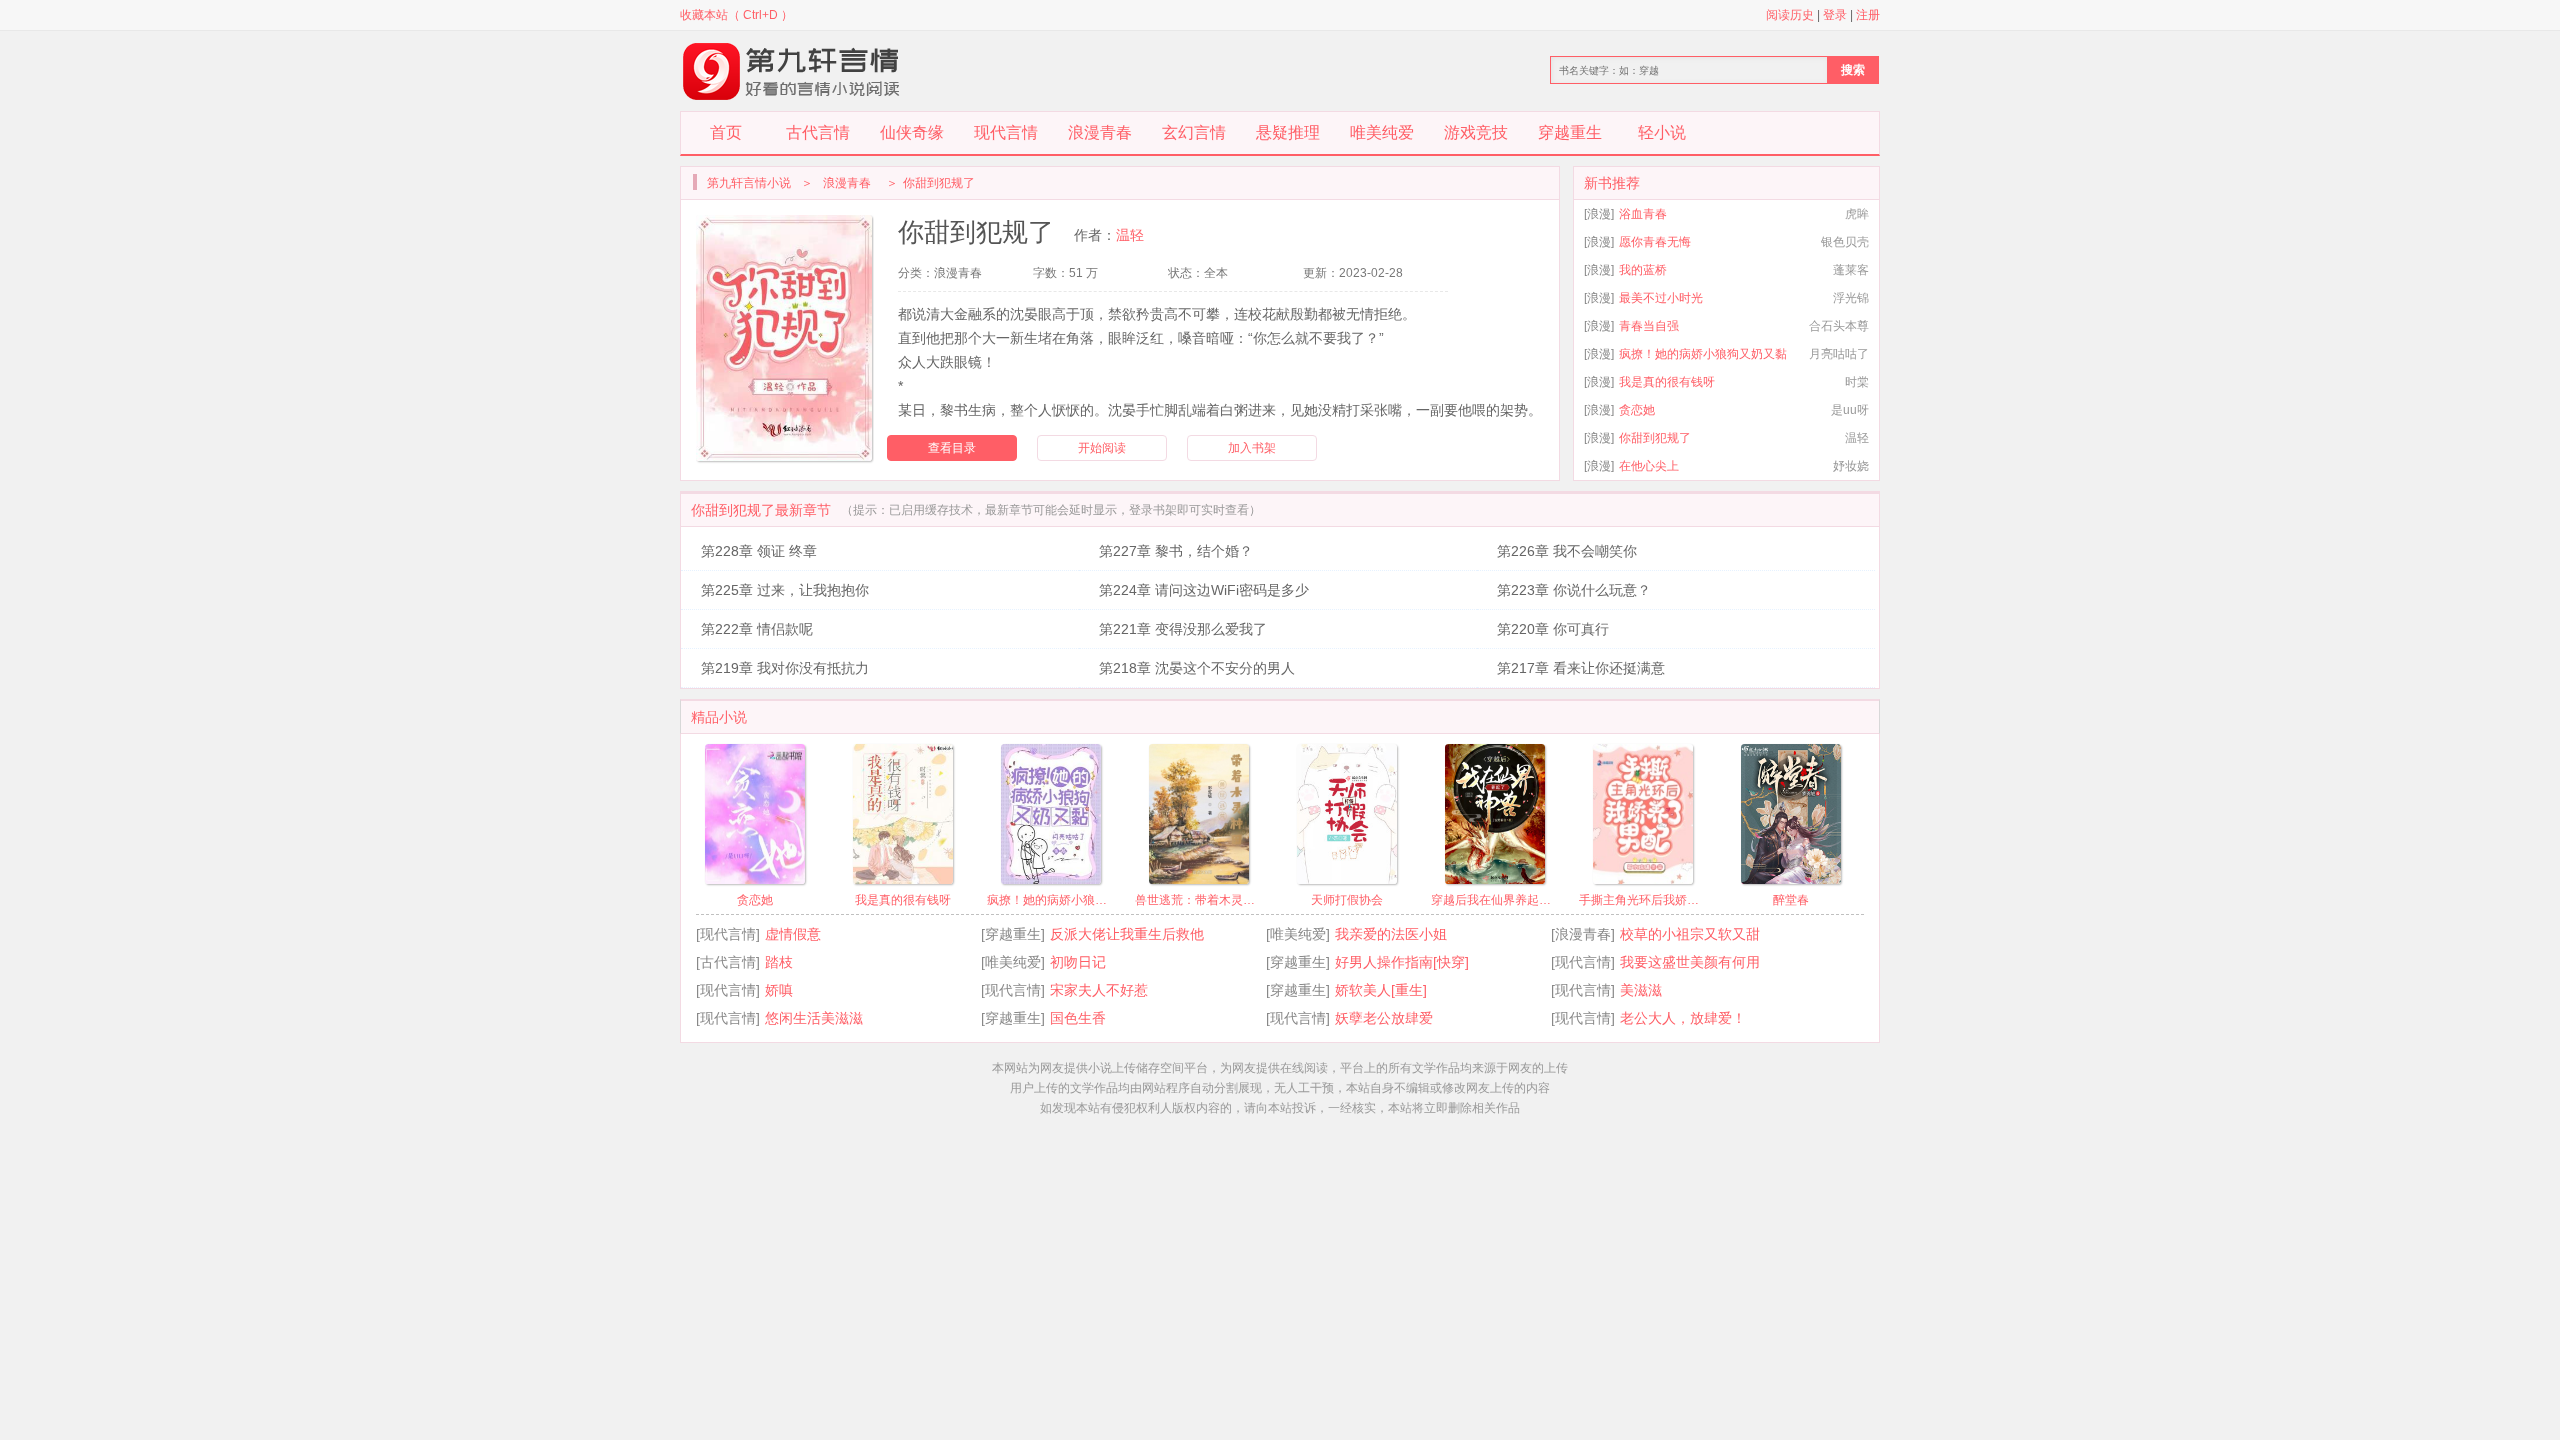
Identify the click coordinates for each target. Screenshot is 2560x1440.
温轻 (1130, 235)
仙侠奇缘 (912, 132)
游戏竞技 (1476, 132)
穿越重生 (1570, 132)
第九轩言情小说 (749, 183)
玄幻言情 (1194, 132)
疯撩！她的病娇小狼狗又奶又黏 (1703, 354)
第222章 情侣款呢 (757, 629)
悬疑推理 (1288, 132)
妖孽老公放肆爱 (1384, 1018)
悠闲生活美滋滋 (814, 1018)
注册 (1868, 15)
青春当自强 (1649, 326)
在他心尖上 (1649, 466)
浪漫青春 (1100, 132)
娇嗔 (779, 990)
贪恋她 (1637, 410)
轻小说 (1662, 132)
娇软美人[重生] (1381, 990)
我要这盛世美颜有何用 (1690, 962)
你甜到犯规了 (1655, 438)
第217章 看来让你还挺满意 (1581, 668)
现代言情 (1006, 132)
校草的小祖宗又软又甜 (1690, 934)
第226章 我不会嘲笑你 (1567, 551)
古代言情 (818, 132)
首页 (726, 132)
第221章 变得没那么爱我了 (1183, 629)
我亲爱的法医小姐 (1391, 934)
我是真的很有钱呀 (1667, 382)
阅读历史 (1790, 15)
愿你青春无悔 (1655, 242)
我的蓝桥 (1643, 270)
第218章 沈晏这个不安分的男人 (1197, 668)
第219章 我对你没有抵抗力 (785, 668)
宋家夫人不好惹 (1099, 990)
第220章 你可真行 (1553, 629)
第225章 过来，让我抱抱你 (785, 590)
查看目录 (952, 448)
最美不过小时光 (1661, 298)
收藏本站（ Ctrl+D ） (736, 15)
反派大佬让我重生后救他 (1127, 934)
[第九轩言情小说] (792, 71)
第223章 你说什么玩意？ (1574, 590)
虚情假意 (793, 934)
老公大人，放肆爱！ (1683, 1018)
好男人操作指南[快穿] (1402, 962)
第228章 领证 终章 (759, 551)
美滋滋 (1641, 990)
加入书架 (1252, 448)
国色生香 (1078, 1018)
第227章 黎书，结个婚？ (1176, 551)
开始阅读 (1102, 448)
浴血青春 (1643, 214)
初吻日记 (1078, 962)
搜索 (1853, 70)
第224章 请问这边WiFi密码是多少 (1204, 590)
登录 (1835, 15)
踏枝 (779, 962)
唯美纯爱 (1382, 132)
